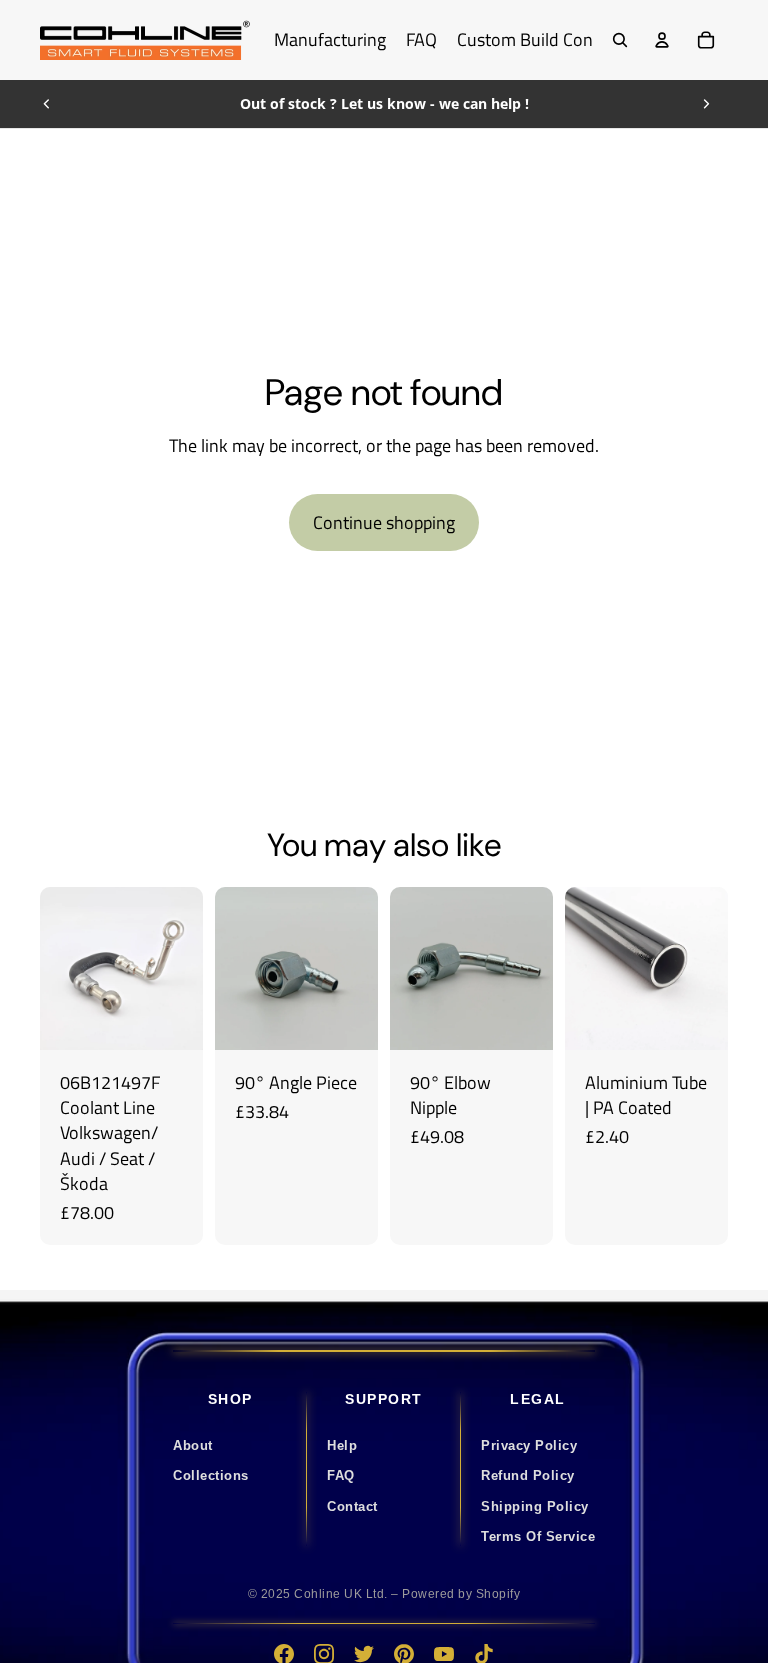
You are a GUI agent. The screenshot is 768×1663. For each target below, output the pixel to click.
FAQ (341, 1475)
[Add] (172, 1019)
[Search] (620, 40)
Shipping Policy (535, 1506)
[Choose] (522, 1019)
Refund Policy (528, 1475)
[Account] (662, 40)
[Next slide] (706, 104)
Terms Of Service (538, 1536)
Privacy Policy (529, 1445)
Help (342, 1445)
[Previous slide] (47, 104)
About (193, 1445)
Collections (211, 1475)
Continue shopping (384, 522)
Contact (352, 1506)
